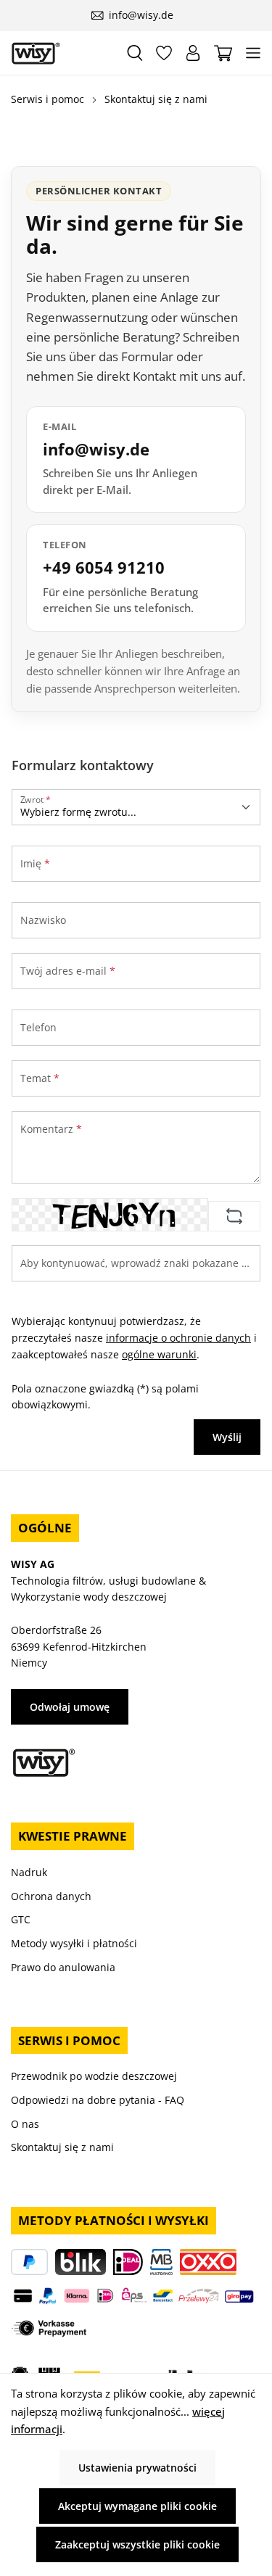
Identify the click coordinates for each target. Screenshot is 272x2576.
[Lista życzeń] (164, 53)
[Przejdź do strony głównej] (62, 53)
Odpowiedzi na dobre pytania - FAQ (98, 2100)
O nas (25, 2124)
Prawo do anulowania (63, 1967)
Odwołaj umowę (70, 1707)
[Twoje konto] (193, 53)
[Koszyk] (223, 53)
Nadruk (29, 1872)
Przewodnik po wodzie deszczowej (94, 2076)
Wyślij (227, 1437)
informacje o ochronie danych (178, 1338)
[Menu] (253, 53)
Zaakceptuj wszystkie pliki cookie (137, 2544)
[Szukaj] (135, 53)
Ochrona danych (51, 1896)
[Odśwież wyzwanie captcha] (234, 1216)
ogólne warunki (159, 1354)
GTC (21, 1919)
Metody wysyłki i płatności (74, 1943)
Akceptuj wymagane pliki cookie (137, 2506)
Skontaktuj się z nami (62, 2147)
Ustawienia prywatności (137, 2468)
